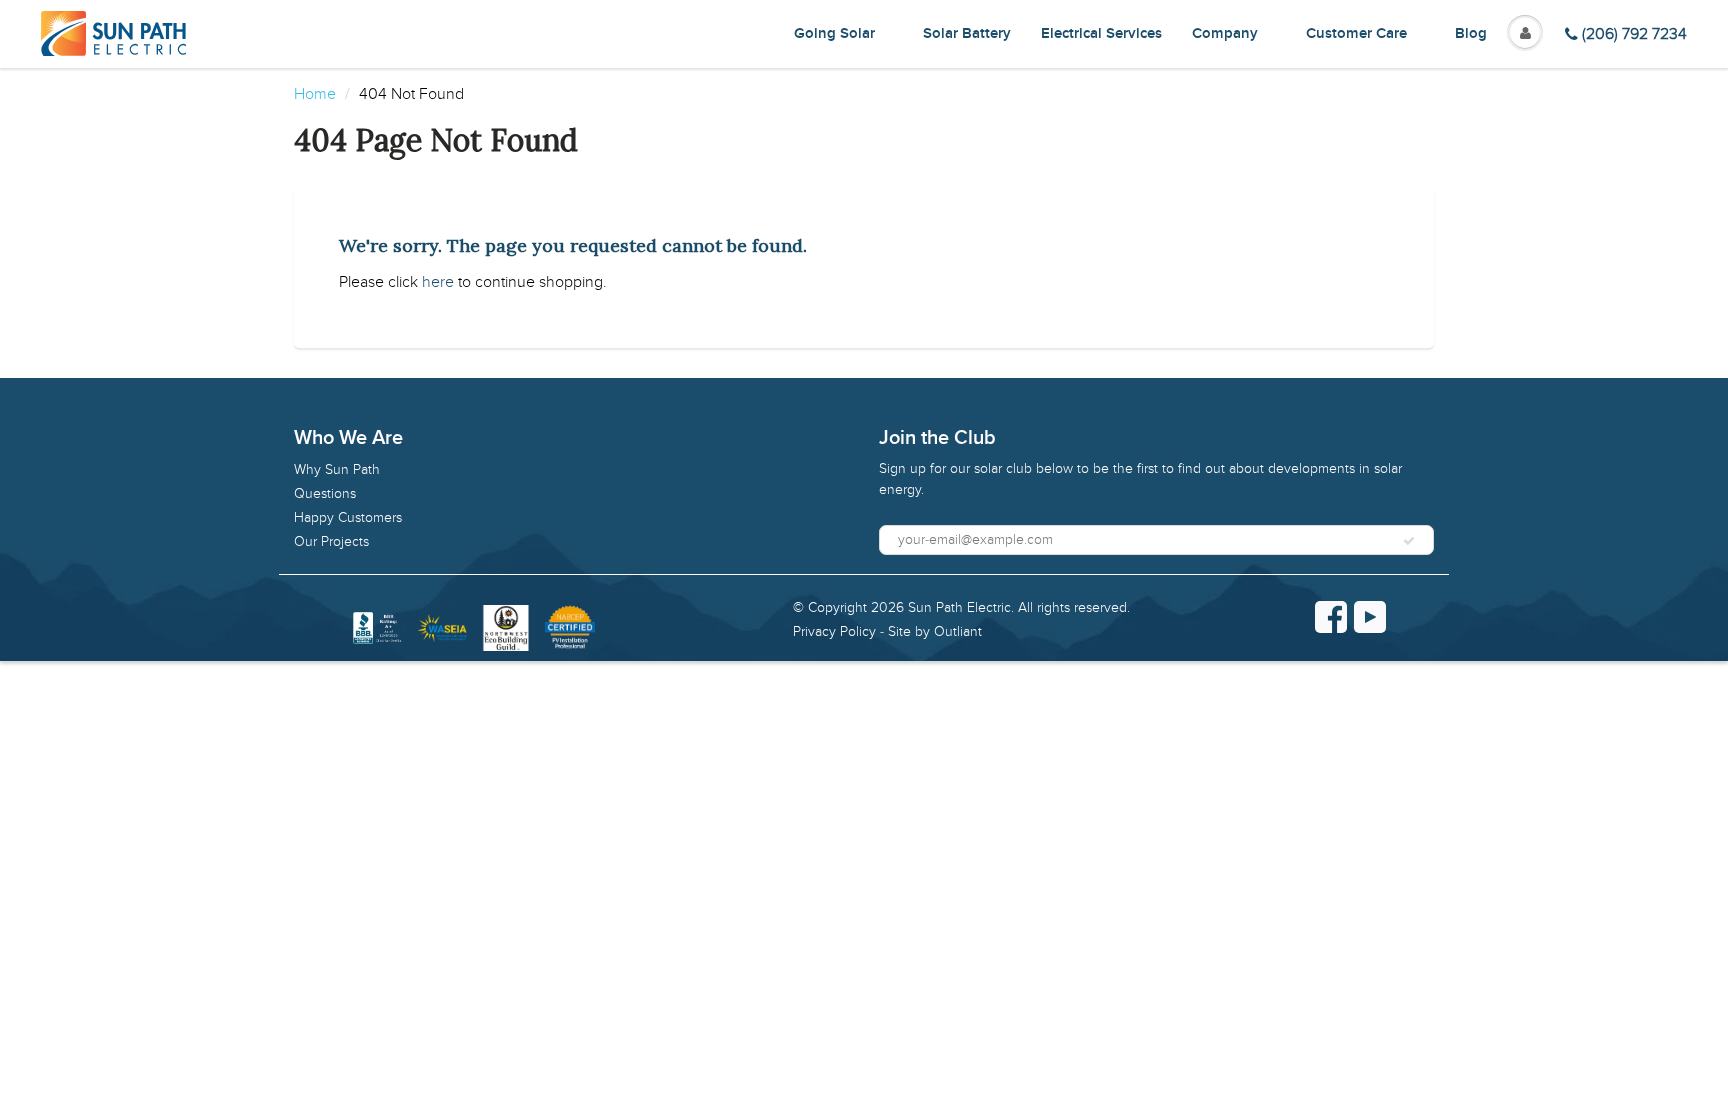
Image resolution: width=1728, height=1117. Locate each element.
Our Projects (331, 541)
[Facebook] (1331, 617)
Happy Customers (348, 517)
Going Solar (834, 33)
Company (1225, 33)
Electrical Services (1101, 33)
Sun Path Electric (959, 607)
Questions (325, 493)
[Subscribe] (1409, 541)
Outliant (958, 631)
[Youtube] (1370, 617)
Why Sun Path (337, 469)
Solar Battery (967, 33)
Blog (1471, 33)
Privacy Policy (834, 631)
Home (315, 94)
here (438, 282)
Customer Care (1356, 33)
